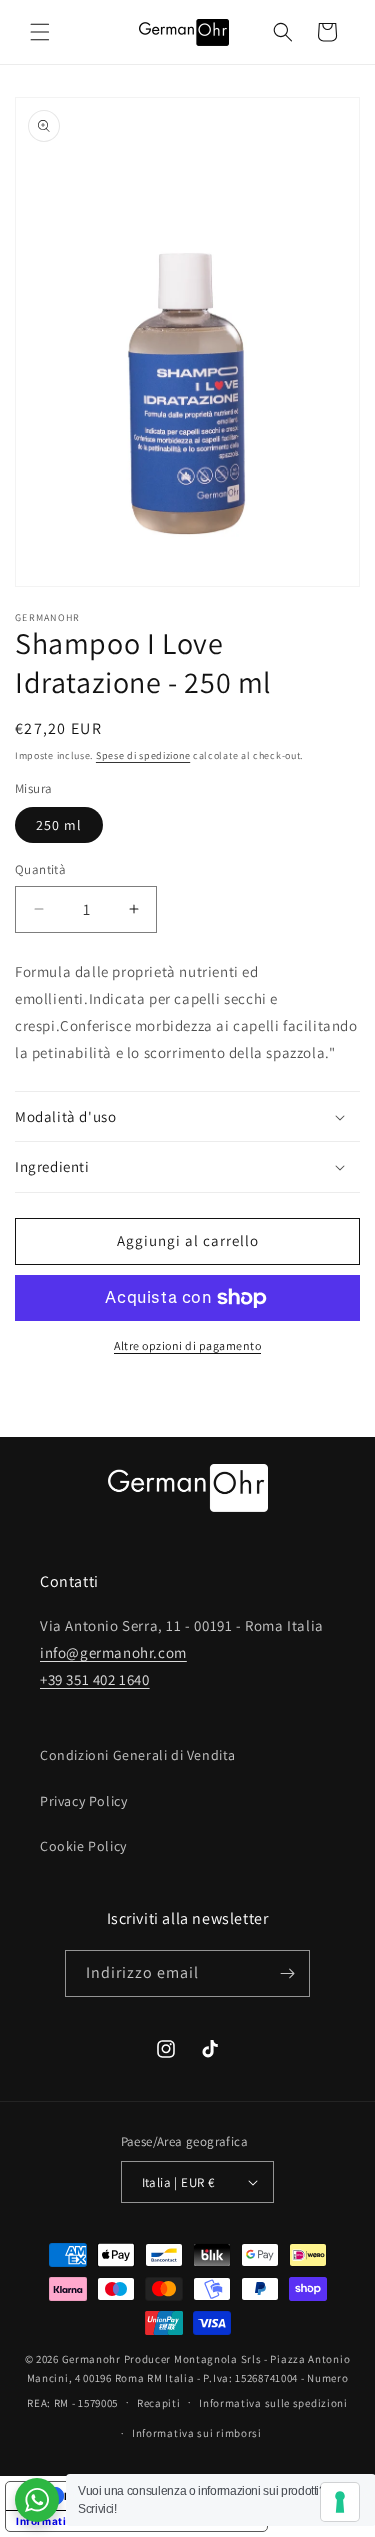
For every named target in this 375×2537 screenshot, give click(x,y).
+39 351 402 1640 (95, 1679)
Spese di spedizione (143, 755)
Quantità (40, 869)
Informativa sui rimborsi (197, 2433)
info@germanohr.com (113, 1652)
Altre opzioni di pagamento (187, 1345)
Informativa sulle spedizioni (273, 2403)
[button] (40, 32)
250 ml (59, 825)
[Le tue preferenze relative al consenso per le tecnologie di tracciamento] (340, 2502)
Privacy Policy (83, 1801)
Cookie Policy (83, 1846)
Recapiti (159, 2403)
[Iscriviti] (287, 1973)
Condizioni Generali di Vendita (138, 1755)
